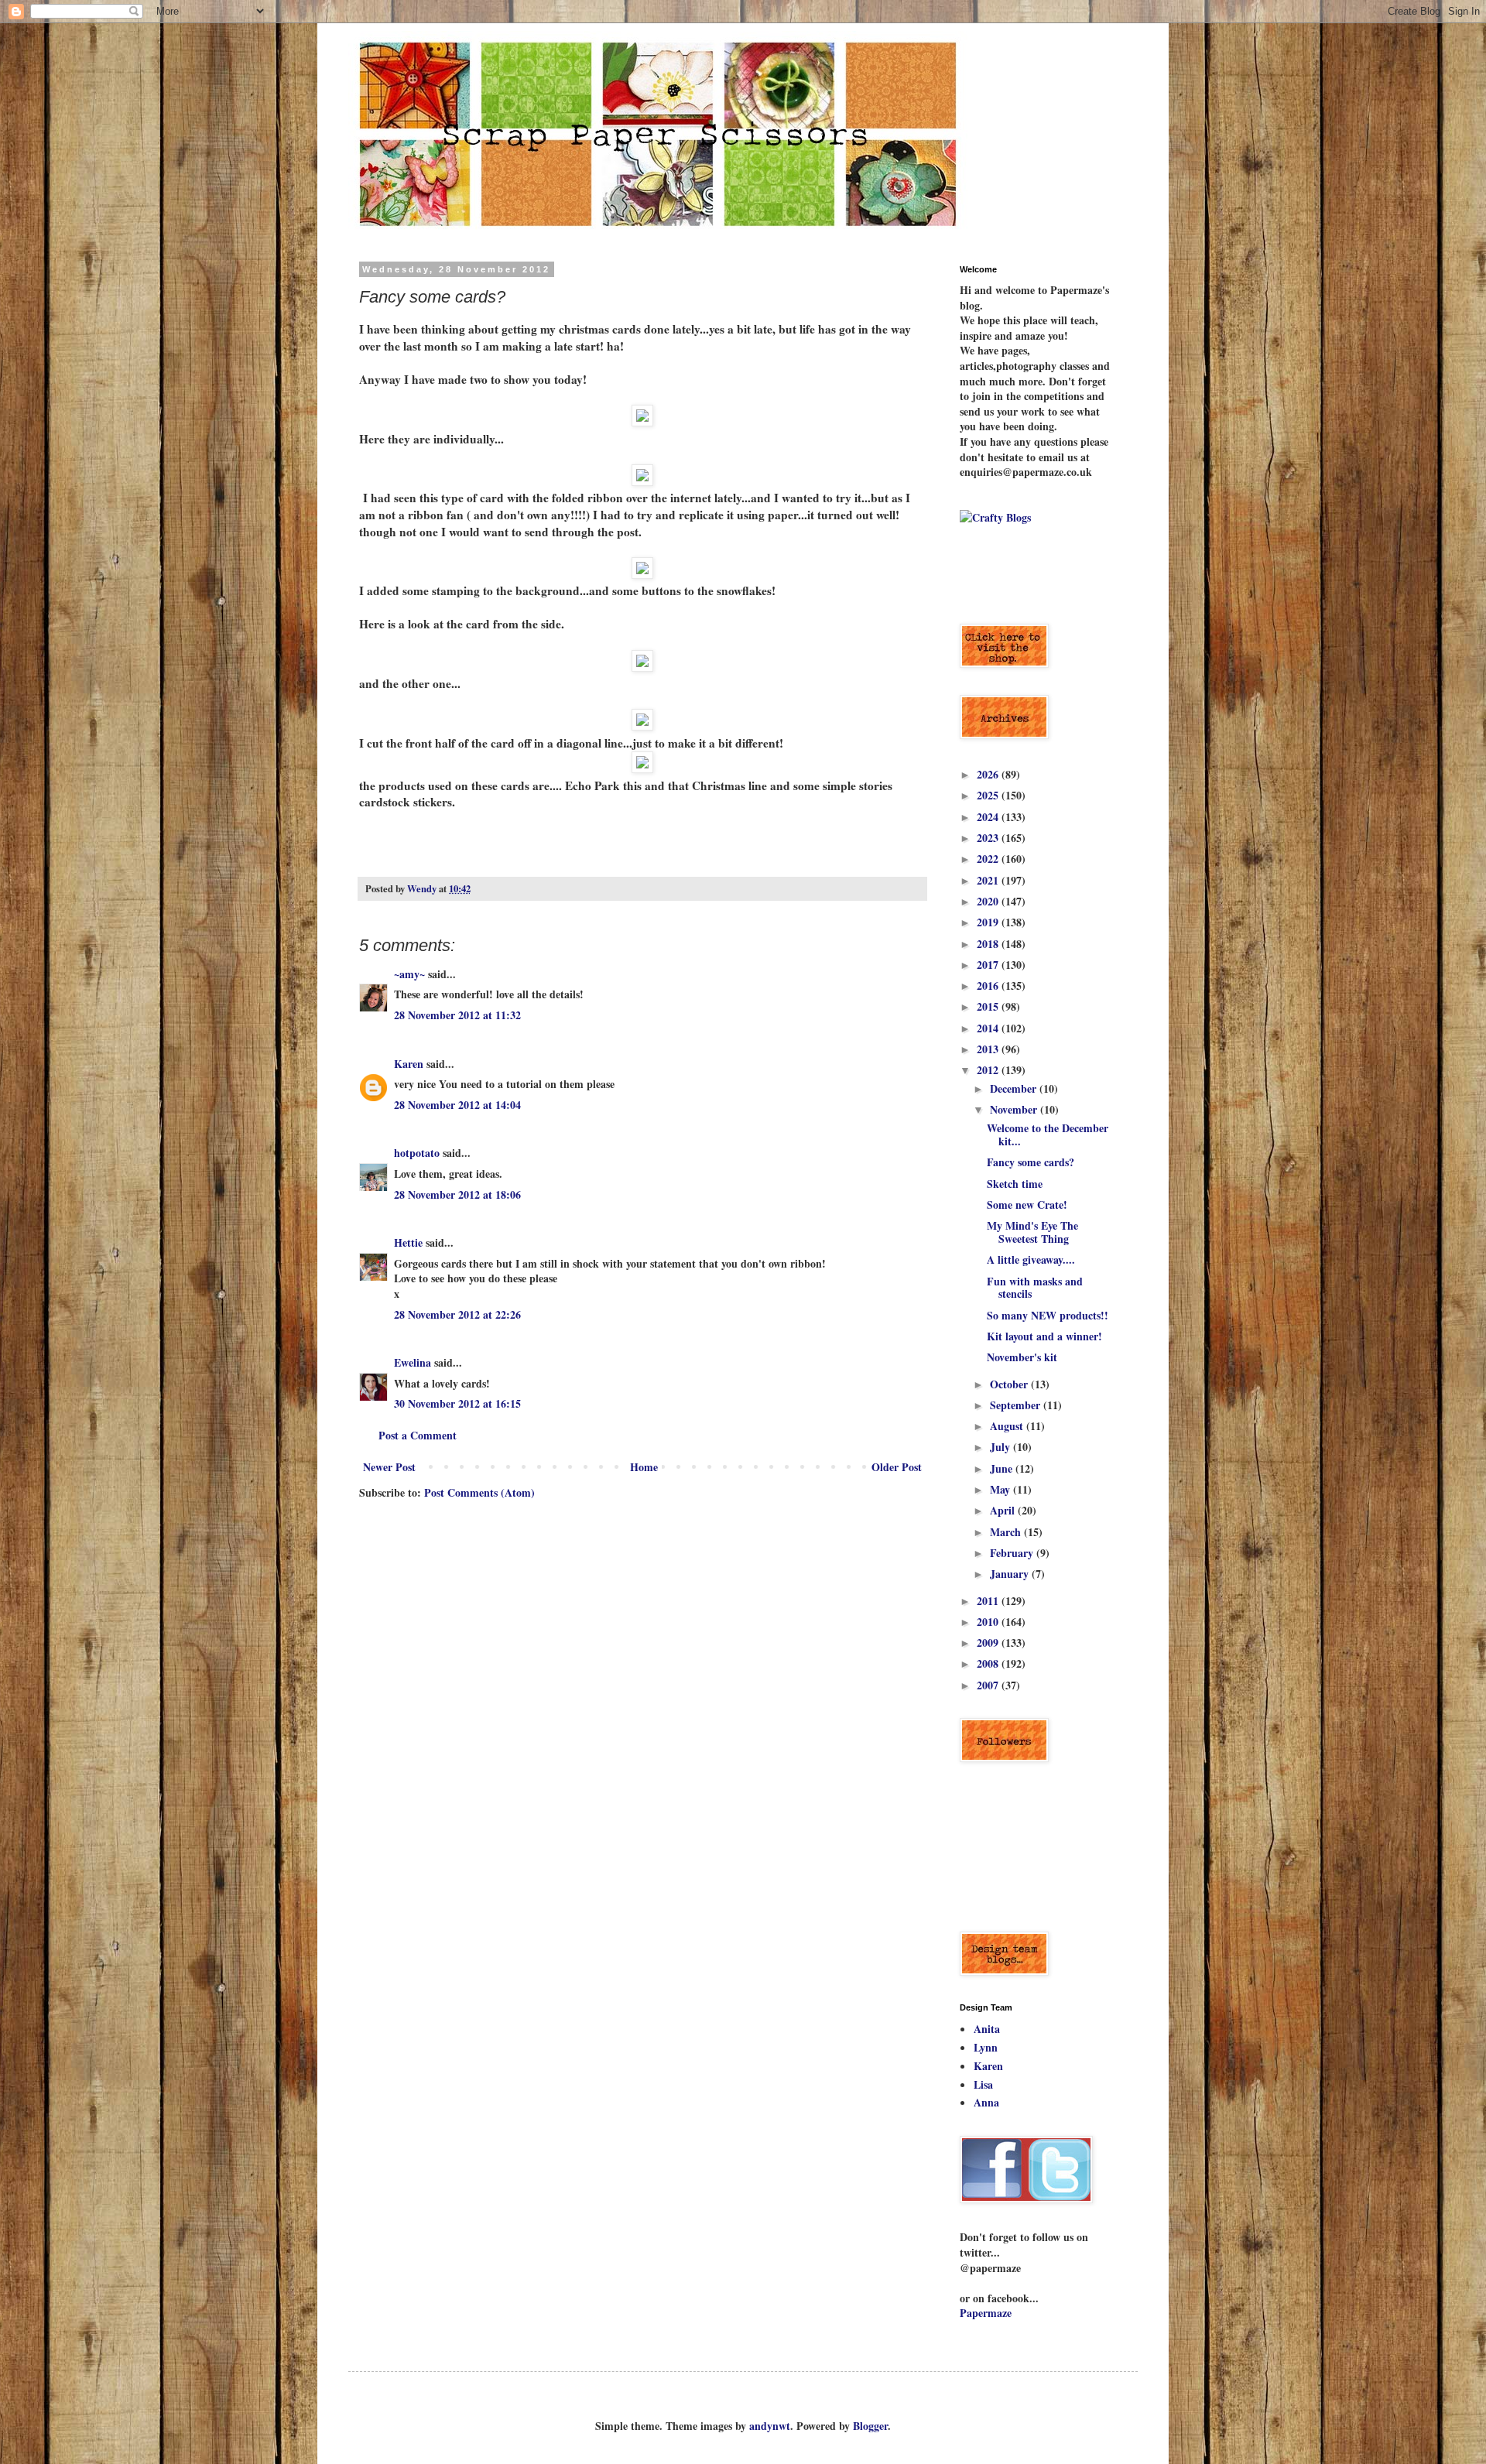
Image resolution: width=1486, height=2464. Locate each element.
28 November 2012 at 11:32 (457, 1015)
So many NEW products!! (1048, 1315)
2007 (989, 1685)
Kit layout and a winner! (1044, 1336)
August (1008, 1426)
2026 (989, 774)
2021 (989, 880)
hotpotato (417, 1153)
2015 (989, 1006)
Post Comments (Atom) (479, 1492)
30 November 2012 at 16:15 (457, 1403)
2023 (989, 838)
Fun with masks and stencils (1035, 1288)
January (1011, 1574)
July (1002, 1447)
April (1004, 1510)
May (1002, 1489)
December (1015, 1088)
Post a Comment (418, 1435)
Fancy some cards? (1031, 1162)
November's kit (1022, 1357)
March (1007, 1532)
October (1010, 1384)
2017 (989, 965)
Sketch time (1015, 1184)
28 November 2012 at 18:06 (457, 1194)
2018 (989, 944)
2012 (989, 1070)
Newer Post (389, 1467)
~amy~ (409, 974)
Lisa (983, 2084)
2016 (989, 986)
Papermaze (986, 2313)
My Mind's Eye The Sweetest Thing (1032, 1232)
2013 (989, 1049)
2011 (989, 1601)
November (1015, 1109)
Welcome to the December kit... (1048, 1134)
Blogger (870, 2426)
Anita (987, 2029)
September (1017, 1405)
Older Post (897, 1467)
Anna (986, 2102)
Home (644, 1467)
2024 (989, 817)
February (1013, 1553)
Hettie (408, 1242)
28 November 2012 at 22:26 (457, 1314)
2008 (989, 1663)
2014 (989, 1028)
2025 (989, 795)
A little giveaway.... (1031, 1259)
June (1003, 1468)
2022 (989, 859)
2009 (989, 1643)
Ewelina (413, 1362)
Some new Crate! (1027, 1205)
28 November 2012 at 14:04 (457, 1105)
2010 (989, 1622)
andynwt (770, 2426)
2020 (989, 901)
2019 (989, 922)
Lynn (986, 2047)
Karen (409, 1064)
